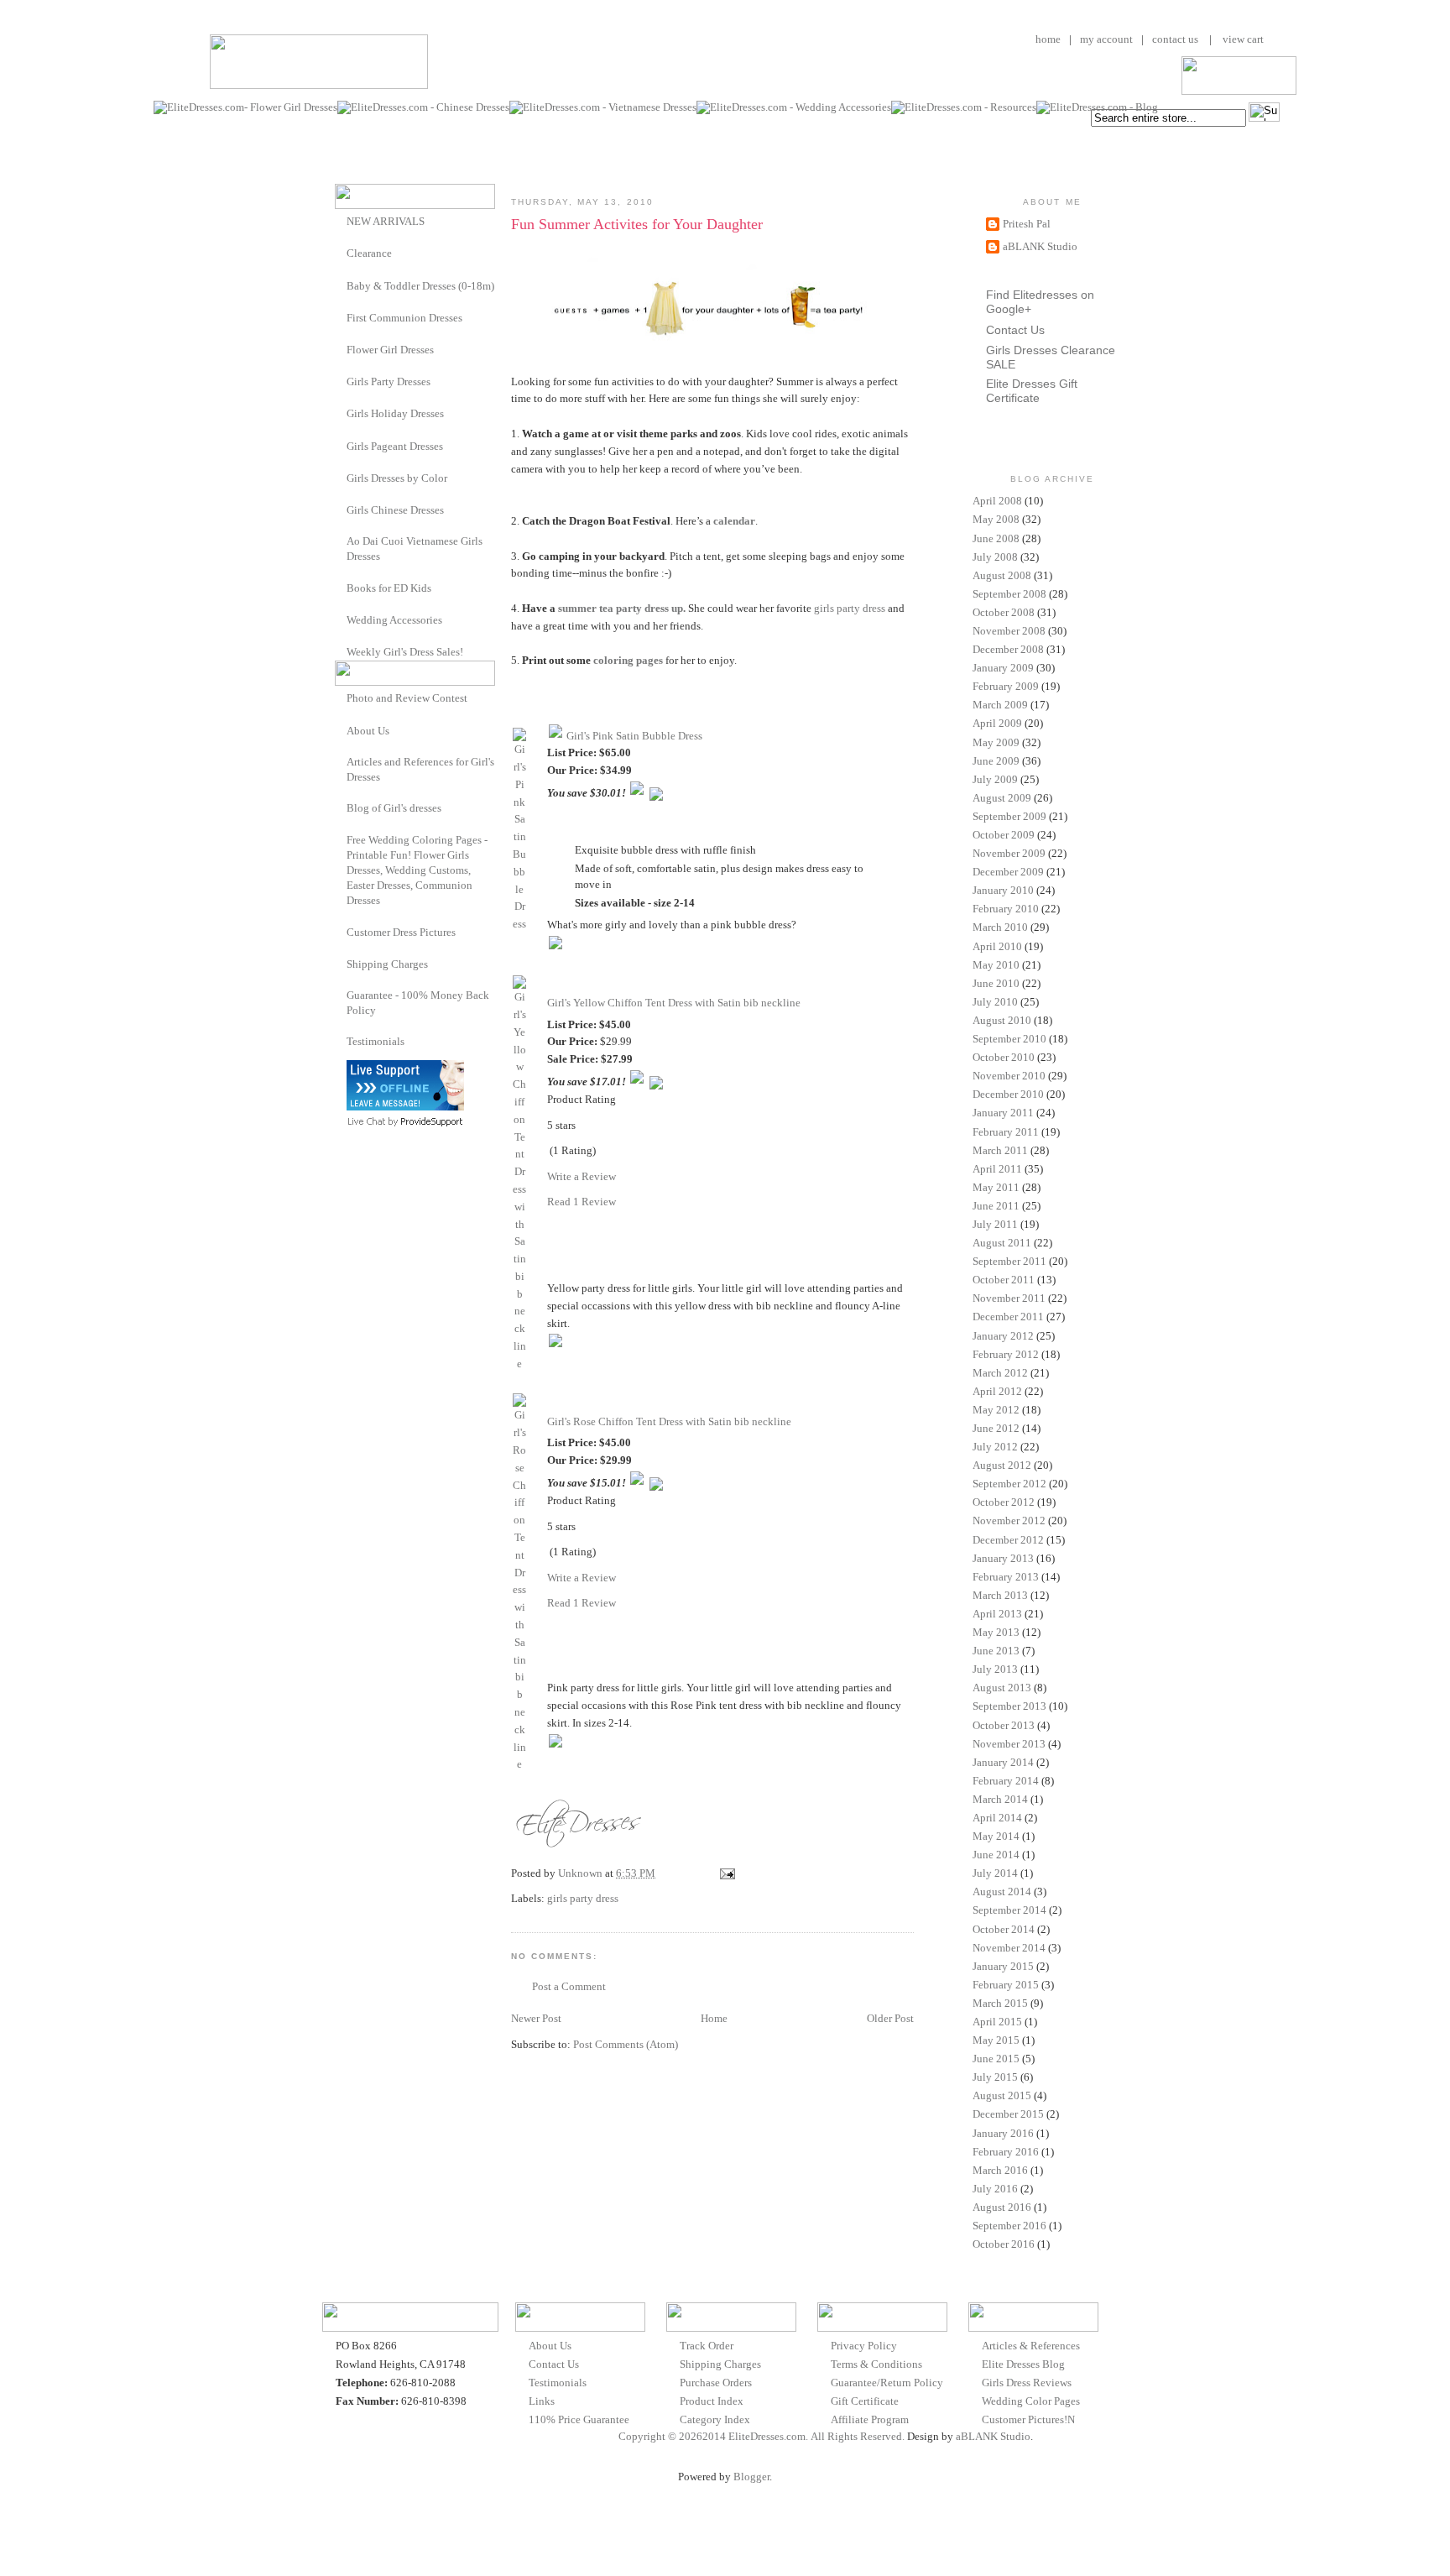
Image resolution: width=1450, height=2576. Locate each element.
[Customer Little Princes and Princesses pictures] (341, 931)
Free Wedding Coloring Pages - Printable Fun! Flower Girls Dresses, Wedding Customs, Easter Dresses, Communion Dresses (417, 870)
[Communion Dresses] (341, 317)
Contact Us (1015, 330)
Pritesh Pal (1027, 224)
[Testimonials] (341, 1041)
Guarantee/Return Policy (887, 2383)
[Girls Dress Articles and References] (341, 762)
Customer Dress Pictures (401, 932)
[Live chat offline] (405, 1107)
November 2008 (1009, 631)
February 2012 (1006, 1354)
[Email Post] (726, 1873)
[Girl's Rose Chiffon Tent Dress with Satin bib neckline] (519, 1764)
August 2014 (1002, 1892)
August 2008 (1002, 575)
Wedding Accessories (394, 620)
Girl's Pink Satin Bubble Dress (634, 736)
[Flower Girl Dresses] (341, 349)
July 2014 (995, 1873)
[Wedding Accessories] (341, 619)
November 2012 (1009, 1521)
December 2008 (1008, 649)
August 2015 (1002, 2095)
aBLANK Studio (1040, 246)
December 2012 (1008, 1540)
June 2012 (996, 1428)
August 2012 (1002, 1465)
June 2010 (996, 983)
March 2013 (1000, 1595)
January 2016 (1003, 2133)
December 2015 (1008, 2114)
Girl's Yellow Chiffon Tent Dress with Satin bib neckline (674, 1003)
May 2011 (996, 1187)
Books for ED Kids (389, 588)
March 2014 (1000, 1799)
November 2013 (1009, 1744)
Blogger (751, 2477)
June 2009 (996, 761)
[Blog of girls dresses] (341, 807)
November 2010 (1009, 1076)
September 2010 (1009, 1039)
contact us (1175, 39)
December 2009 (1008, 872)
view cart (1242, 39)
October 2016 (1004, 2244)
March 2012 (1000, 1373)
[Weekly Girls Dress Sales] (341, 651)
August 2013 (1002, 1688)
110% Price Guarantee (579, 2419)
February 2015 (1006, 1985)
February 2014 (1006, 1781)
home (1048, 39)
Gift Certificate (865, 2401)
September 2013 (1009, 1706)
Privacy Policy (864, 2346)
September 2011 (1009, 1261)
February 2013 (1006, 1577)
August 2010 (1002, 1020)
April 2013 (997, 1614)
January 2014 (1003, 1762)
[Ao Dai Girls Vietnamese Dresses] (341, 541)
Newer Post (536, 2018)
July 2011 (995, 1224)
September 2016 (1009, 2226)
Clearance (369, 253)
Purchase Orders (716, 2383)
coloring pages (628, 660)
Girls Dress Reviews (1027, 2383)
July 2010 (995, 1002)
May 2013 (996, 1632)
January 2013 (1003, 1558)
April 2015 (997, 2022)
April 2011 (997, 1169)
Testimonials (376, 1041)
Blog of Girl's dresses (394, 808)
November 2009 (1009, 853)
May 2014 (996, 1836)
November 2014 (1009, 1948)
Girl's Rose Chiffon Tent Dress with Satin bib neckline (669, 1421)
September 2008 (1009, 594)
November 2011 (1009, 1298)
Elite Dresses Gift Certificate (1032, 391)
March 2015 (1000, 2003)
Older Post (890, 2018)
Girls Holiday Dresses (395, 413)
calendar (734, 521)
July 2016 (995, 2189)
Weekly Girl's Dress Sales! (405, 652)
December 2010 (1008, 1094)
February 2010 (1006, 909)
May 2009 (996, 742)
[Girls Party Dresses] (341, 381)
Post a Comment (569, 1986)
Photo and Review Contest (407, 698)
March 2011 (1000, 1150)
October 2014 (1004, 1929)
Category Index (715, 2419)
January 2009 (1003, 668)
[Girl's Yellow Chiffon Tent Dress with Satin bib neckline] (519, 1364)
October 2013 (1004, 1725)
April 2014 (997, 1818)
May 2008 (996, 519)
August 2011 (1002, 1243)
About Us (368, 731)
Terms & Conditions (876, 2364)
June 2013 (996, 1651)
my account (1106, 39)
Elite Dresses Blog (1023, 2364)
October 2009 (1004, 835)
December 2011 (1008, 1317)
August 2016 (1002, 2207)
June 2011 (996, 1206)
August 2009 (1002, 798)
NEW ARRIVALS (386, 221)
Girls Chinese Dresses (395, 510)
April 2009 (997, 723)
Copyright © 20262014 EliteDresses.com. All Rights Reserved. (762, 2436)
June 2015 (996, 2059)
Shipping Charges (387, 964)
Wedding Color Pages (1031, 2401)
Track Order (707, 2346)
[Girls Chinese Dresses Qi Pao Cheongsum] (341, 509)
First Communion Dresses (404, 318)
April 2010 (997, 946)
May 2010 (996, 965)
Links (542, 2401)
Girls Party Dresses (389, 381)
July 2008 (995, 557)
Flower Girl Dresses (390, 350)
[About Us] (341, 730)
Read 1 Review (582, 1202)
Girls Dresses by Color (397, 478)
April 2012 (997, 1391)
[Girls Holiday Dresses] (341, 413)
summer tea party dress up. (622, 608)
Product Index (712, 2401)
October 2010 (1004, 1057)
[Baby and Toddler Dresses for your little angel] (341, 285)
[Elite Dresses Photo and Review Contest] (341, 697)
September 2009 (1009, 816)
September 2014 (1009, 1910)
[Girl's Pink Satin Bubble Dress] (519, 924)
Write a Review (582, 1176)
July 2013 (995, 1669)
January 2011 (1003, 1113)
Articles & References (1031, 2346)
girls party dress (850, 608)
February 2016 (1006, 2152)
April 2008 (997, 501)
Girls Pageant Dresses (395, 446)
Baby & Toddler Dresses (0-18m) (420, 286)
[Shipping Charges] (341, 963)
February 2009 (1006, 686)
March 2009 (1000, 705)
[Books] (341, 587)
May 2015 (996, 2040)
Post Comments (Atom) (626, 2044)
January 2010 (1003, 890)
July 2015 (995, 2077)
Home (714, 2018)
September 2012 (1009, 1484)
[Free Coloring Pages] (341, 840)
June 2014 (996, 1855)
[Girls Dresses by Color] (341, 477)
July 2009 (995, 779)
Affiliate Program (870, 2419)
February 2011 (1006, 1132)
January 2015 (1003, 1966)
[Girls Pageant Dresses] (341, 445)
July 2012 (995, 1447)
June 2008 (996, 538)
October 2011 (1004, 1280)
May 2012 (996, 1410)
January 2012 (1003, 1336)
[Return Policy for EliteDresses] (341, 995)
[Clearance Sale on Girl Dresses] (341, 252)
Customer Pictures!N (1028, 2419)
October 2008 (1004, 612)
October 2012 (1004, 1502)
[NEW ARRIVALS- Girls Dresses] (341, 220)
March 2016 (1000, 2170)
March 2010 (1000, 927)
